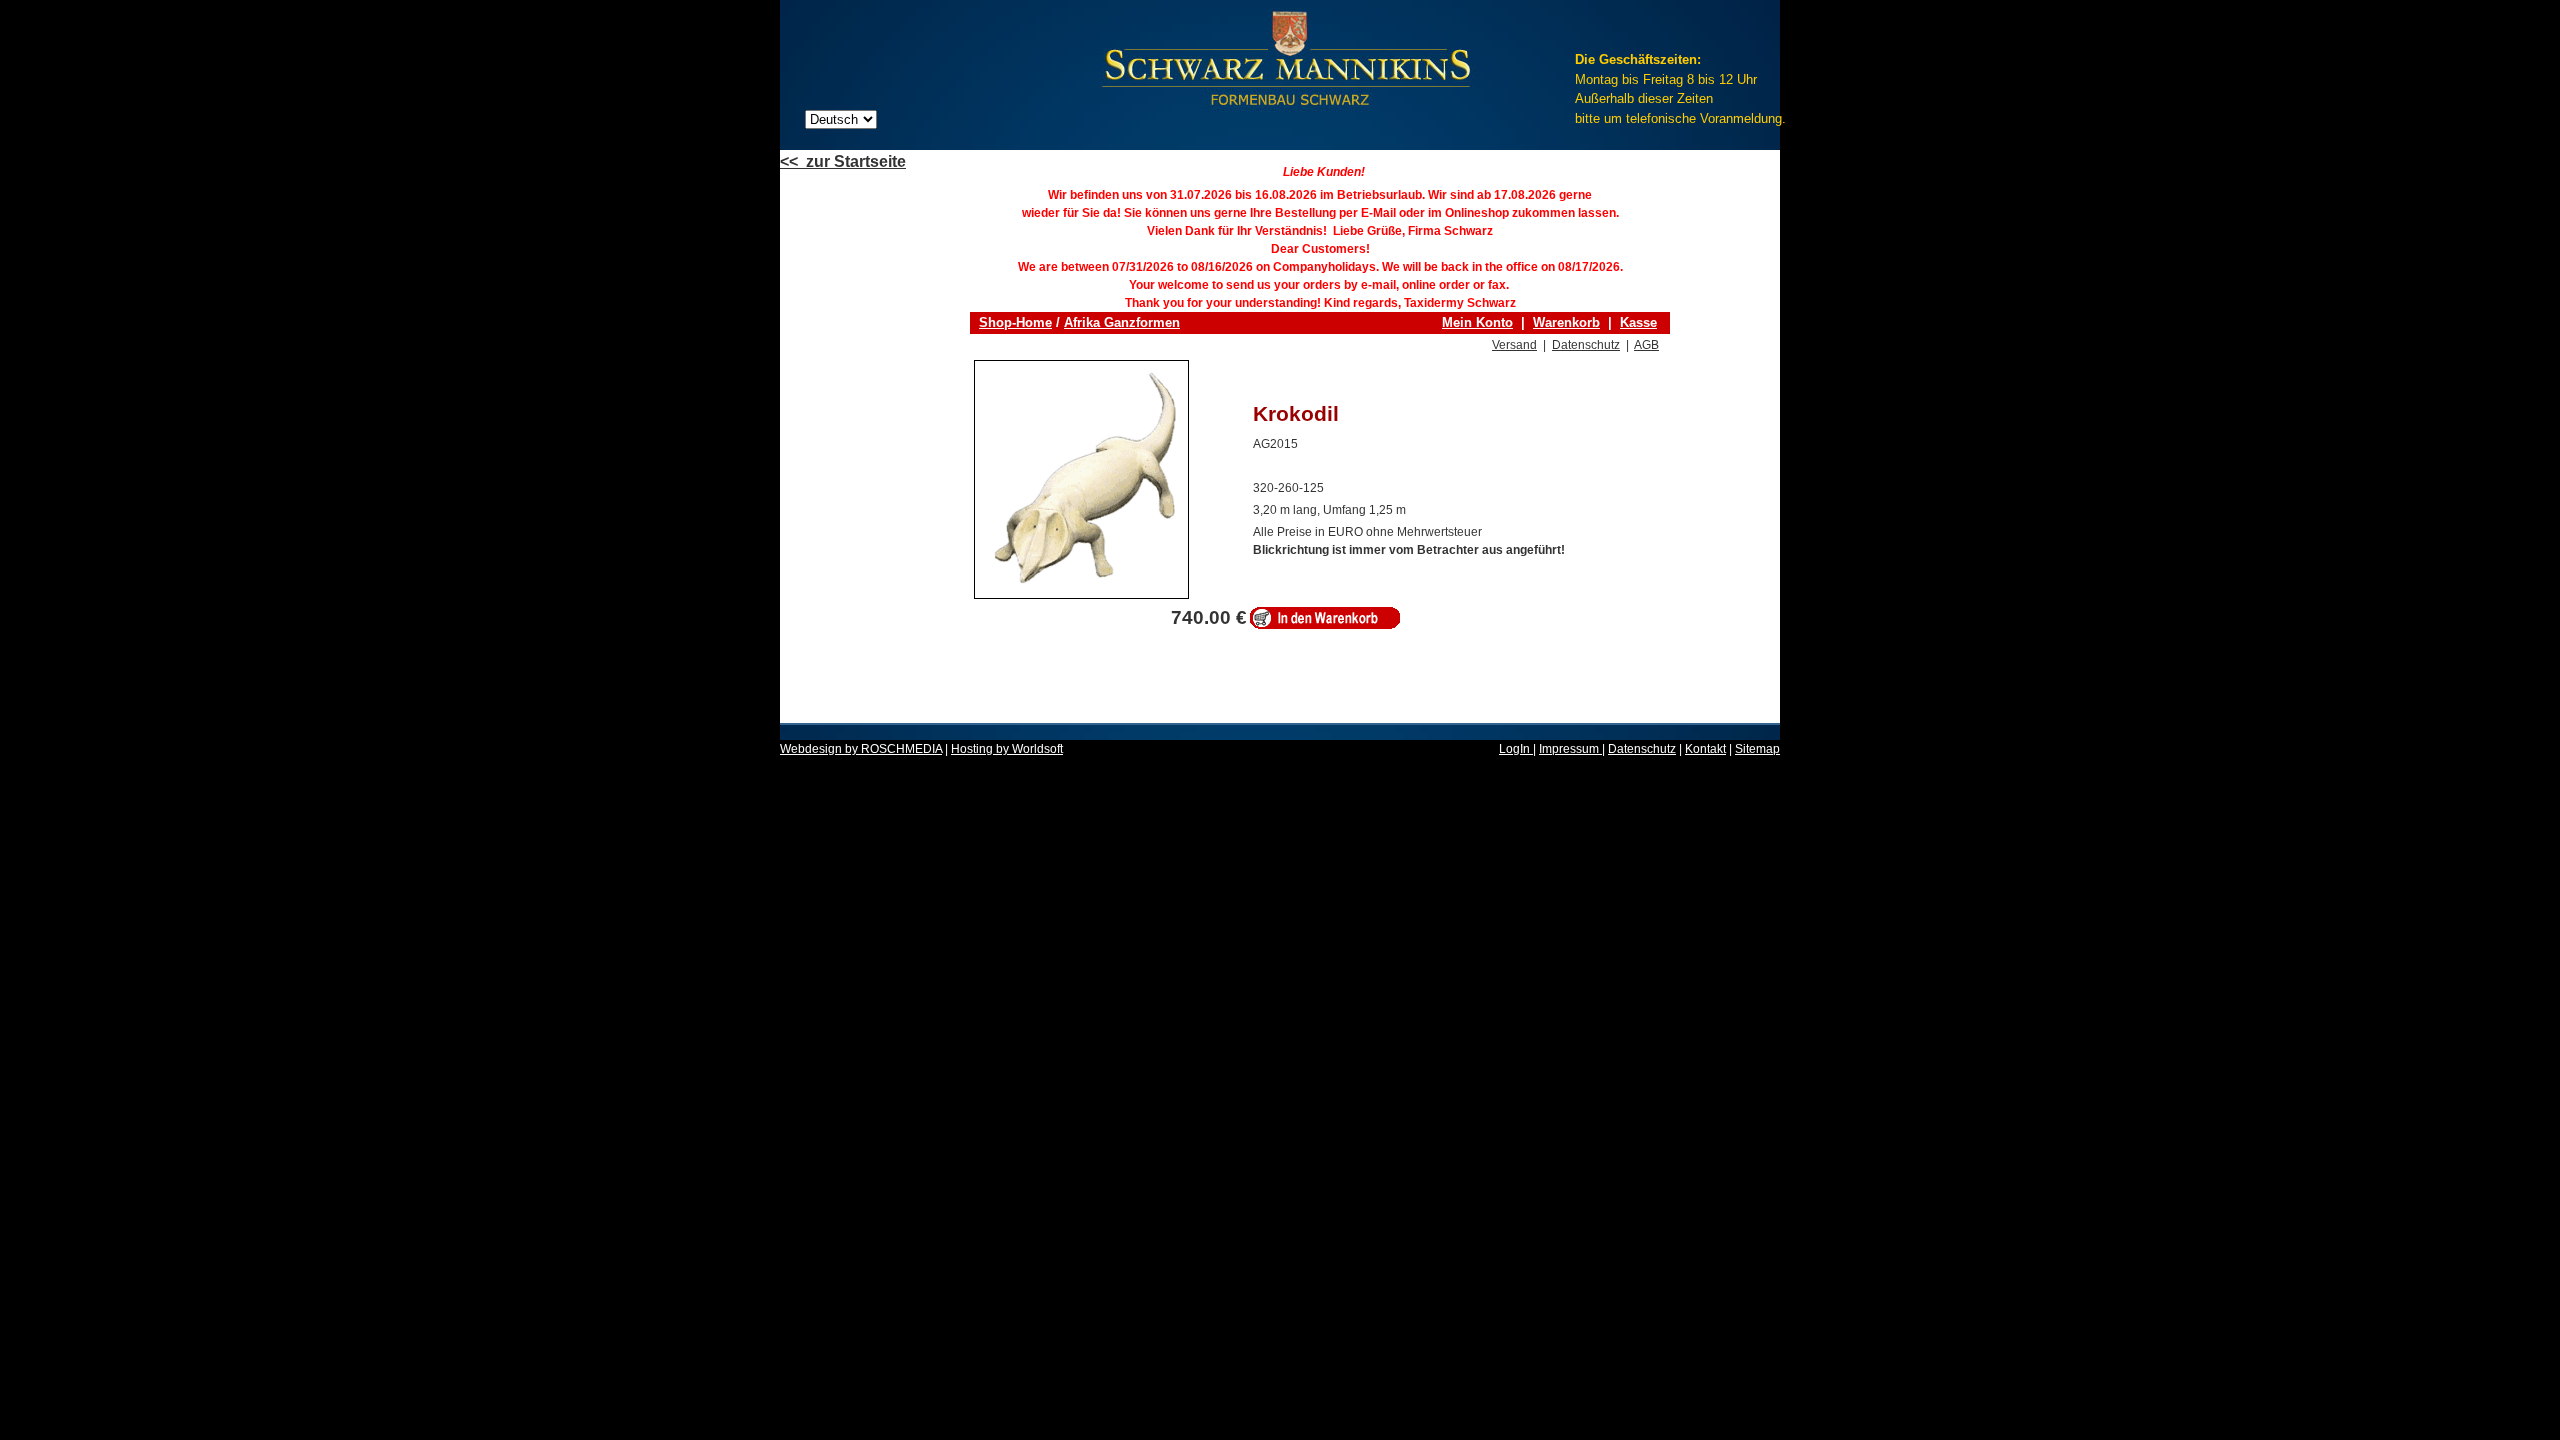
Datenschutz (1586, 345)
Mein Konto (1477, 322)
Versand (1514, 345)
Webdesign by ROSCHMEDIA (861, 749)
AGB (1646, 345)
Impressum (1570, 749)
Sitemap (1757, 749)
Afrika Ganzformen (1122, 322)
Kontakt (1705, 749)
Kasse (1638, 322)
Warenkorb (1566, 322)
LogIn (1516, 749)
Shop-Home (1015, 322)
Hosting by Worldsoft (1007, 749)
